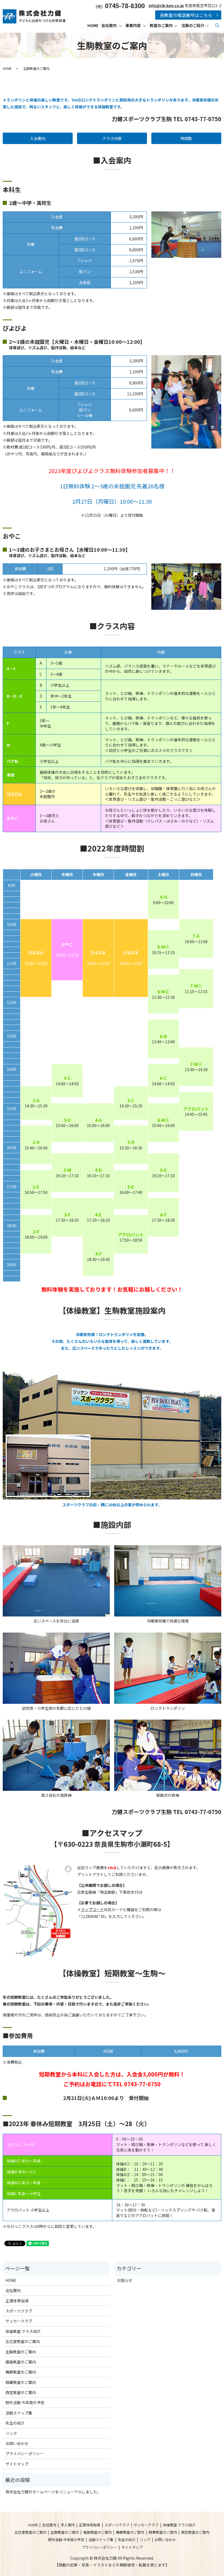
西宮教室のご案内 (21, 2392)
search (217, 25)
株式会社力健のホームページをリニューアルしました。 (53, 2492)
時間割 (186, 138)
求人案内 (68, 2525)
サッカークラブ (19, 2321)
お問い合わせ (17, 2443)
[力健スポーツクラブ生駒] (38, 1910)
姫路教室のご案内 (21, 2362)
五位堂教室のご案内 (23, 2341)
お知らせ (125, 2280)
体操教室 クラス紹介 (23, 2331)
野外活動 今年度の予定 (25, 2402)
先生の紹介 (15, 2423)
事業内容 (133, 25)
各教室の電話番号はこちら (186, 15)
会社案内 (109, 25)
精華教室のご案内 (21, 2382)
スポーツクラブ (19, 2311)
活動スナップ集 (19, 2413)
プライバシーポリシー (25, 2454)
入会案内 (38, 138)
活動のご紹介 (193, 25)
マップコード (92, 1909)
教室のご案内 (161, 25)
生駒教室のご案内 (21, 2352)
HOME (93, 25)
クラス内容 (112, 138)
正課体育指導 (17, 2301)
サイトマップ (17, 2464)
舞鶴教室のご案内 (21, 2372)
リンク (11, 2433)
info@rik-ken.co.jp (166, 5)
